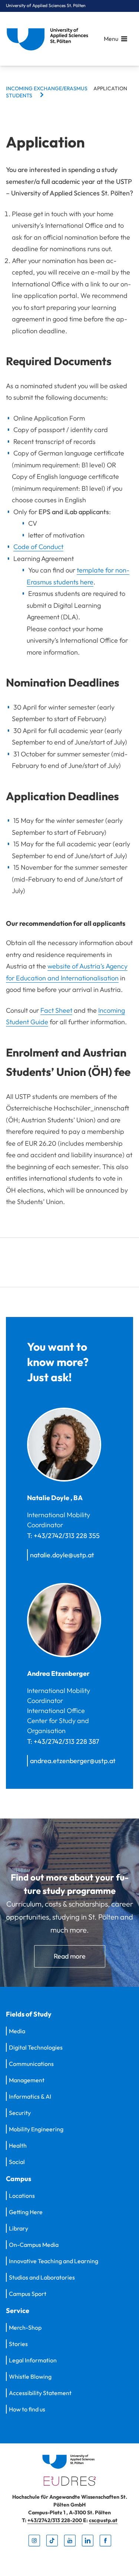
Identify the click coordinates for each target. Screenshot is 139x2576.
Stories (18, 2344)
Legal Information (33, 2360)
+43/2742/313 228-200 (55, 2520)
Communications (31, 2064)
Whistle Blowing (30, 2377)
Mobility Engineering (36, 2129)
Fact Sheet (56, 1010)
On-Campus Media (34, 2245)
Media (17, 2031)
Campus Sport (28, 2294)
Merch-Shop (25, 2327)
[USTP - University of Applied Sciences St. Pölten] (49, 39)
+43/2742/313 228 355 (67, 1536)
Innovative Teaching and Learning (54, 2261)
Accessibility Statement (40, 2393)
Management (27, 2080)
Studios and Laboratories (42, 2277)
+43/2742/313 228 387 (66, 1741)
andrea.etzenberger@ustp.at (73, 1761)
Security (20, 2113)
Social (17, 2162)
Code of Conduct (38, 547)
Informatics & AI (30, 2096)
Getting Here (26, 2212)
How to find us (27, 2409)
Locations (22, 2196)
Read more (70, 1956)
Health (18, 2145)
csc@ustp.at (103, 2520)
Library (19, 2228)
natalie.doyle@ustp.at (62, 1555)
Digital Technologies (36, 2047)
